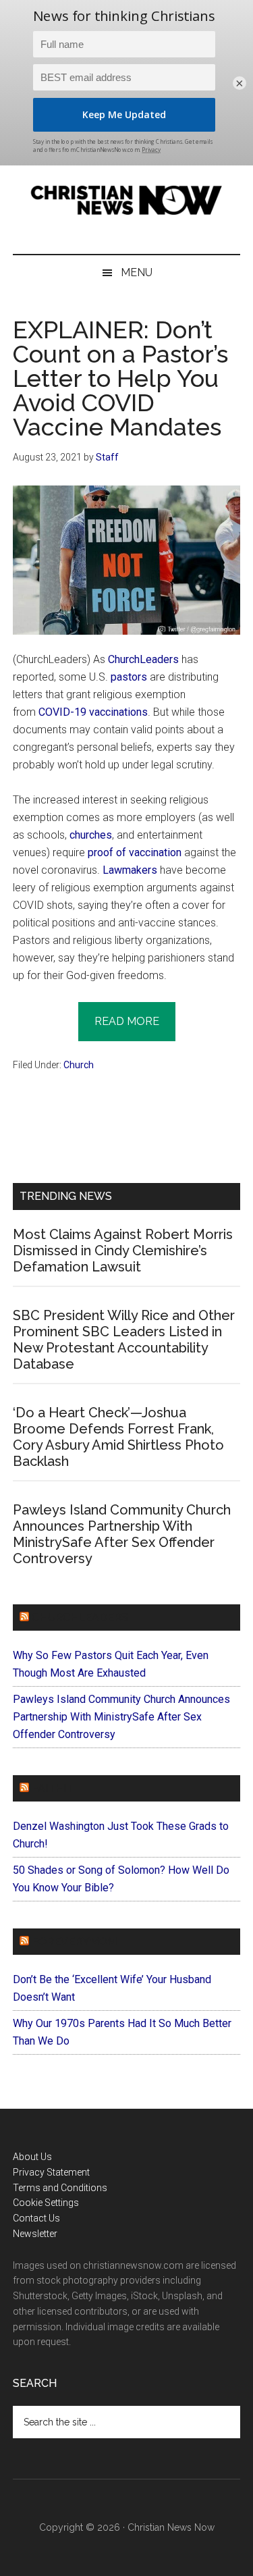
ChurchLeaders (143, 659)
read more (127, 1021)
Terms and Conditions (60, 2188)
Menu (137, 272)
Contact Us (36, 2218)
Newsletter (35, 2234)
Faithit (53, 1788)
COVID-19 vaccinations (93, 712)
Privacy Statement (51, 2172)
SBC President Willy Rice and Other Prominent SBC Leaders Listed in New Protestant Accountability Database (124, 1340)
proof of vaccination (135, 852)
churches (91, 835)
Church (79, 1065)
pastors (129, 677)
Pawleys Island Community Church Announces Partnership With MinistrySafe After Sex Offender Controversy (122, 1534)
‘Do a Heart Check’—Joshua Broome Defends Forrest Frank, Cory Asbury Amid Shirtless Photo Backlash (118, 1437)
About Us (32, 2157)
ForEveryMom (74, 1942)
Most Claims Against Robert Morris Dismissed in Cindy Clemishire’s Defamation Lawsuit (123, 1251)
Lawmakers (130, 870)
